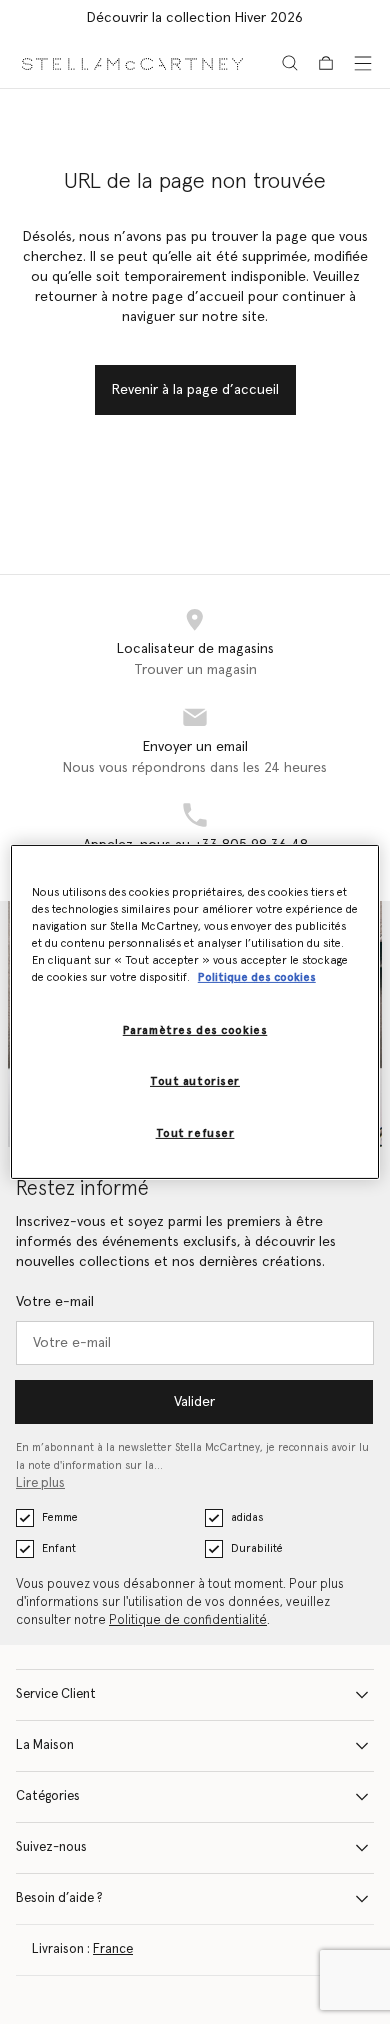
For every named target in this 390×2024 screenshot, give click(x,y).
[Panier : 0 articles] (326, 63)
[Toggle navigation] (363, 63)
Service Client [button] (56, 1694)
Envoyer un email (195, 747)
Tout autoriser (195, 1081)
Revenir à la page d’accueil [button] (195, 390)
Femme (60, 1517)
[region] (195, 1012)
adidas (247, 1517)
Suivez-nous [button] (51, 1847)
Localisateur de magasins (195, 649)
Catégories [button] (48, 1796)
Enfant (59, 1548)
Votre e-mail (55, 1302)
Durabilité (257, 1548)
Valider (194, 1402)
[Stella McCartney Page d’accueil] (132, 62)
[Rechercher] (290, 63)
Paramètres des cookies (195, 1030)
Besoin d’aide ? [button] (59, 1898)
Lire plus (40, 1483)
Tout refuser (195, 1133)
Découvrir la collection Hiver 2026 (195, 18)
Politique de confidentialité (188, 1620)
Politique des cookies (257, 977)
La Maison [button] (45, 1745)
